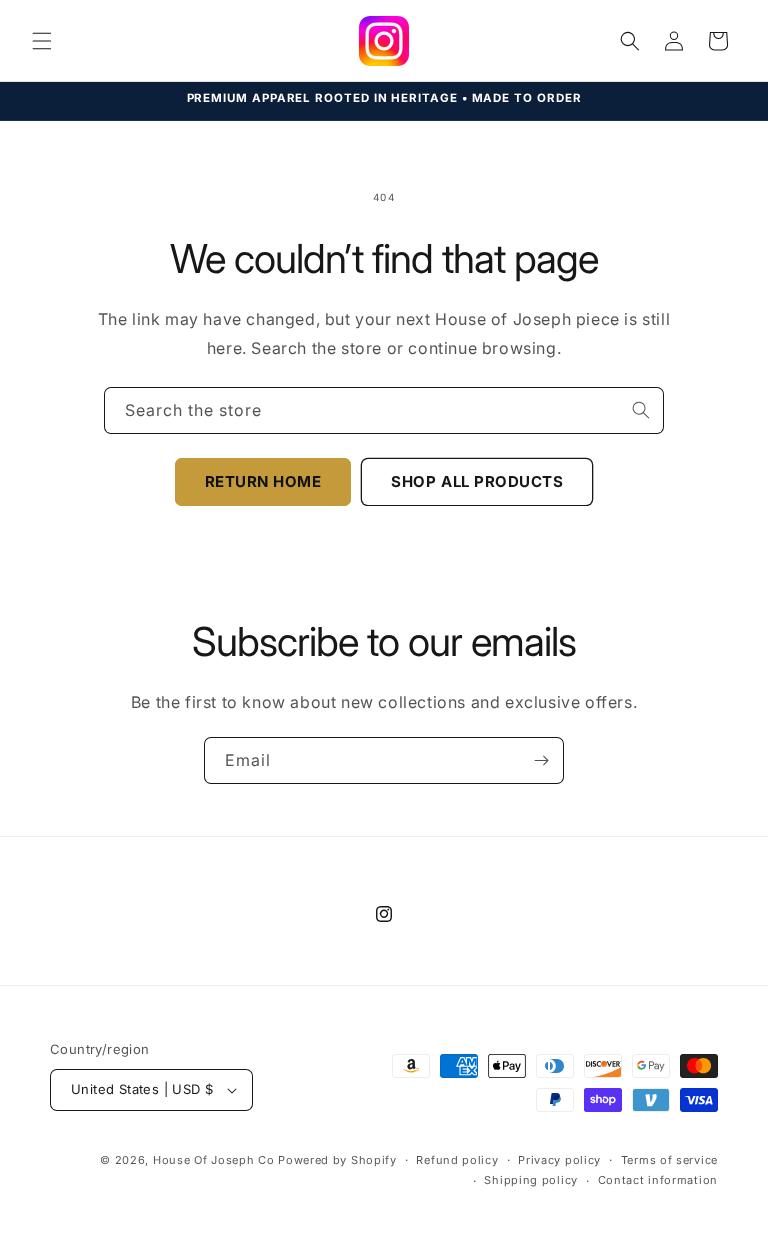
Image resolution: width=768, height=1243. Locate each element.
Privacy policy (559, 1160)
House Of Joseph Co (214, 1160)
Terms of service (669, 1160)
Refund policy (457, 1160)
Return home (263, 481)
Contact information (658, 1180)
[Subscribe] (541, 760)
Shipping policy (531, 1180)
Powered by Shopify (337, 1160)
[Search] (641, 410)
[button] (42, 41)
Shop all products (477, 481)
